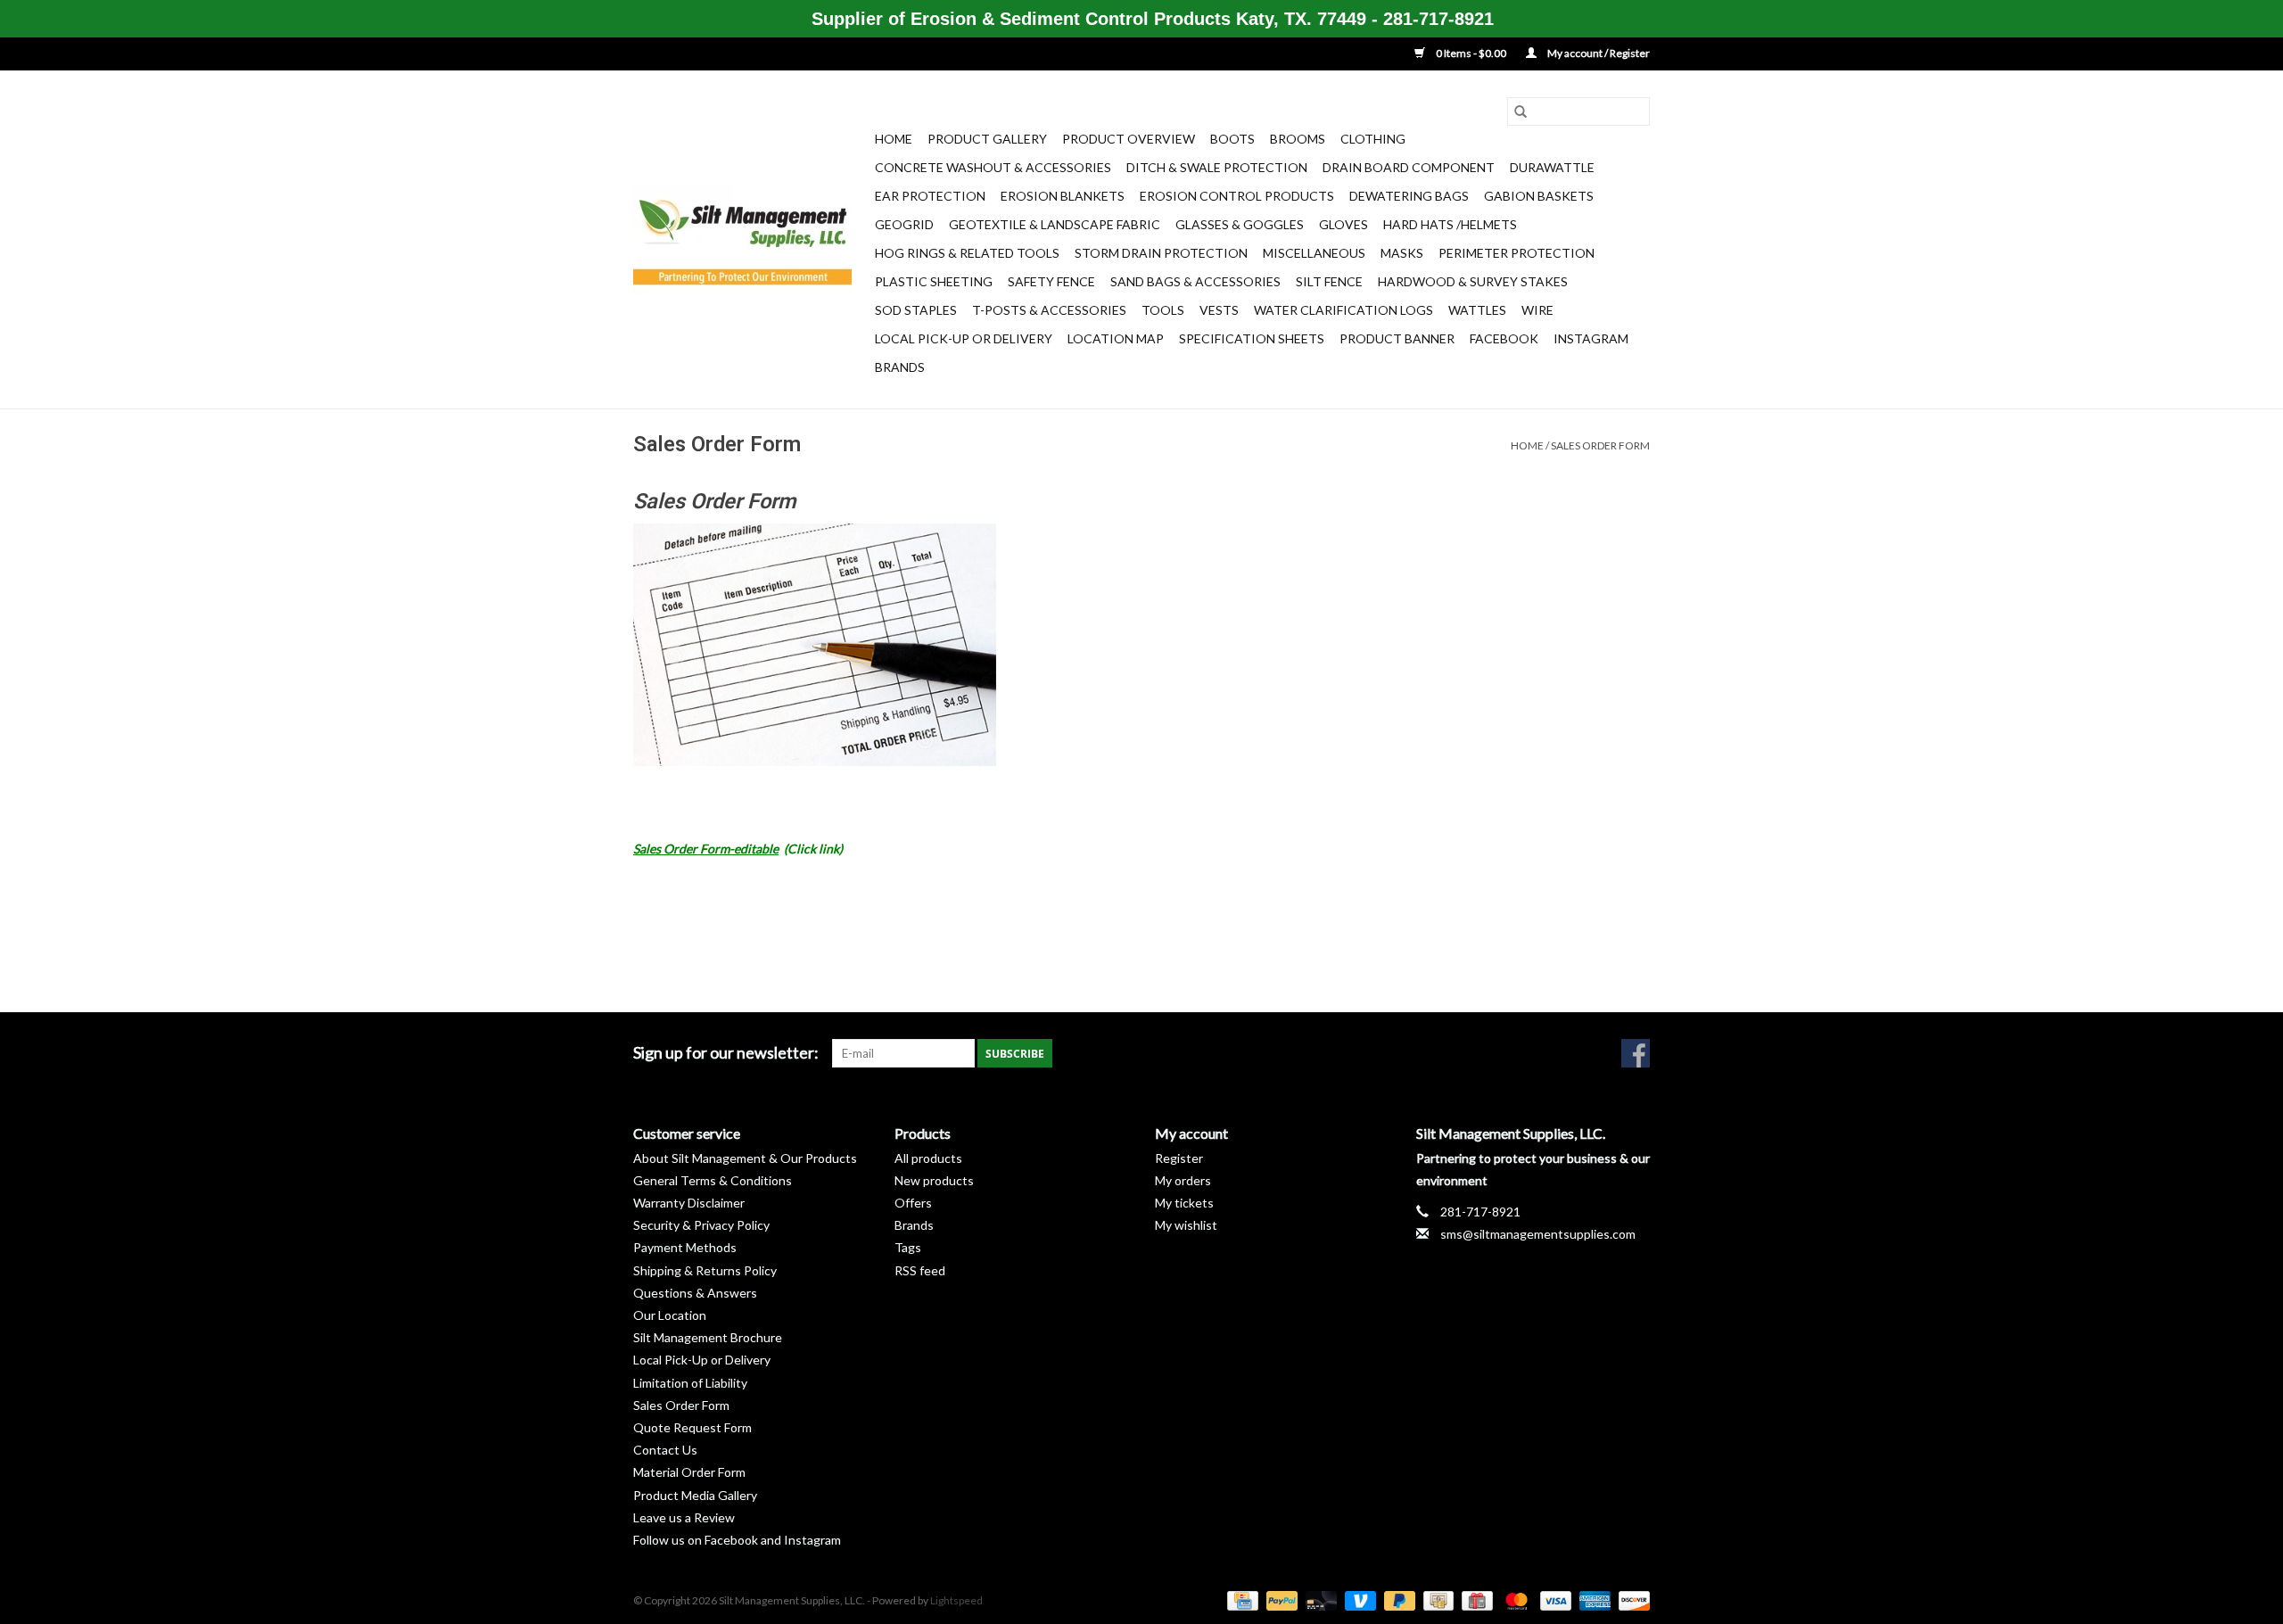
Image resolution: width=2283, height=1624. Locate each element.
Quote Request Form (692, 1427)
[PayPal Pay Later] (1397, 1599)
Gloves (1343, 224)
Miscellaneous (1314, 253)
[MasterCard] (1514, 1599)
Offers (913, 1203)
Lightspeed (956, 1600)
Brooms (1298, 139)
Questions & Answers (695, 1293)
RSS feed (920, 1270)
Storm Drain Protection (1161, 253)
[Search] (1521, 111)
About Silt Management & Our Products (745, 1158)
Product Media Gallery (695, 1495)
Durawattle (1552, 167)
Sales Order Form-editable (706, 849)
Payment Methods (685, 1247)
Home (894, 139)
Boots (1232, 139)
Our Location (670, 1315)
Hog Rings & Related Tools (967, 253)
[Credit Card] (1240, 1599)
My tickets (1184, 1203)
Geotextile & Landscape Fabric (1055, 224)
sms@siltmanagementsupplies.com (1538, 1234)
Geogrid (904, 224)
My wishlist (1186, 1225)
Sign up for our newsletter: (726, 1053)
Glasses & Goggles (1240, 224)
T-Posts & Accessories (1049, 310)
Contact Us (665, 1450)
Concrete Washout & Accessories (993, 167)
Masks (1402, 253)
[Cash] (1436, 1599)
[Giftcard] (1475, 1599)
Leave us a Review (684, 1517)
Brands (900, 367)
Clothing (1373, 139)
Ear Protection (930, 196)
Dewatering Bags (1409, 196)
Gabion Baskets (1539, 196)
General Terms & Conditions (713, 1180)
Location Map (1116, 338)
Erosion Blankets (1063, 196)
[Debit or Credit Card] (1319, 1599)
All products (928, 1158)
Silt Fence (1329, 281)
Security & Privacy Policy (701, 1225)
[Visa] (1554, 1599)
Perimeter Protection (1517, 253)
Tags (908, 1247)
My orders (1183, 1180)
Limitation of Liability (690, 1383)
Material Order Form (689, 1472)
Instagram (1591, 338)
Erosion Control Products (1237, 196)
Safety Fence (1051, 281)
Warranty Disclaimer (689, 1203)
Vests (1219, 310)
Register (1179, 1158)
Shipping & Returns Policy (705, 1270)
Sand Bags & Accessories (1195, 281)
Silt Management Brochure (708, 1337)
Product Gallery (987, 139)
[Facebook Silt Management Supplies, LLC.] (1636, 1053)
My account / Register (1598, 53)
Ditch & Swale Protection (1217, 167)
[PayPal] (1280, 1599)
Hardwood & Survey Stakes (1473, 281)
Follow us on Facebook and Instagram (737, 1540)
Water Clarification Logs (1343, 310)
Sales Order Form (1600, 445)
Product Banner (1397, 338)
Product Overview (1129, 139)
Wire (1537, 310)
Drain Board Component (1409, 167)
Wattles (1477, 310)
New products (934, 1180)
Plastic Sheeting (934, 281)
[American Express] (1593, 1599)
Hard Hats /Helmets (1450, 224)
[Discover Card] (1631, 1599)
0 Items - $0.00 (1471, 53)
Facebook (1504, 338)
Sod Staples (916, 310)
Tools (1163, 310)
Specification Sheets (1252, 338)
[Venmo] (1358, 1599)
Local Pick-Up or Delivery (964, 338)
